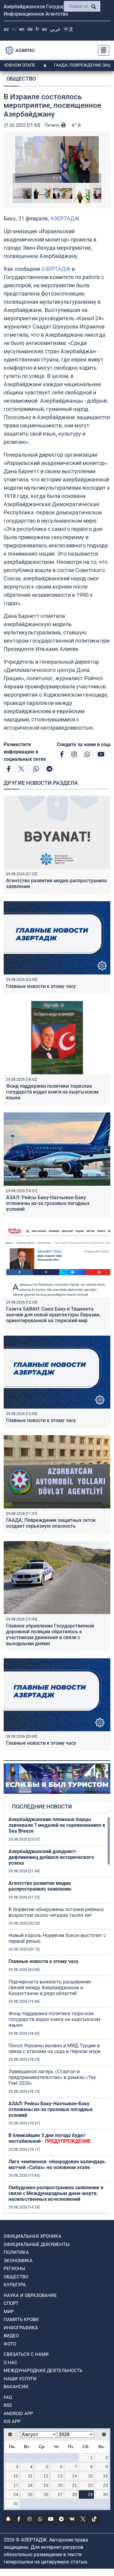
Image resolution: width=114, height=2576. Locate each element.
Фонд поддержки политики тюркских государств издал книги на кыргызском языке (52, 1092)
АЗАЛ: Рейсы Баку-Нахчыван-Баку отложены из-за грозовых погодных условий (48, 1203)
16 (105, 2476)
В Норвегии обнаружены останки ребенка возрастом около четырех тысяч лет (56, 1912)
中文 (69, 29)
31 (16, 2504)
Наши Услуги (20, 2379)
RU (14, 29)
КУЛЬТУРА (15, 2285)
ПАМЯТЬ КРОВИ (21, 2320)
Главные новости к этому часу (41, 986)
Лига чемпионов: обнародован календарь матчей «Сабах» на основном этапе (57, 2164)
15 (90, 2476)
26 (46, 2494)
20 (60, 2485)
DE (30, 29)
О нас (10, 2363)
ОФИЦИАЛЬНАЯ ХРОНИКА (33, 2236)
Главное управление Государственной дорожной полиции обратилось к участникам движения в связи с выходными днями (50, 1635)
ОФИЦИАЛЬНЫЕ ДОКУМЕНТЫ (37, 2244)
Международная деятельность (43, 2371)
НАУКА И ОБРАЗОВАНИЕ (30, 2295)
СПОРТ (11, 2303)
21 (74, 2485)
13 (60, 2476)
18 (30, 2485)
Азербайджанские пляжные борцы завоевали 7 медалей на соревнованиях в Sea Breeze (57, 1825)
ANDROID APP (18, 2414)
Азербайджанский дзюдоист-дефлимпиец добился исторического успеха (51, 1857)
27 (60, 2494)
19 (46, 2485)
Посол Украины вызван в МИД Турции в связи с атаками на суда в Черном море (54, 2048)
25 (30, 2494)
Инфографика (21, 2328)
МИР (9, 2312)
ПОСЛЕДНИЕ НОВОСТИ (42, 1807)
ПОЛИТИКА (16, 2252)
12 (46, 2476)
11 (30, 2476)
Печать (53, 125)
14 (74, 2476)
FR (37, 29)
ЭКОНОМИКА (18, 2261)
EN (22, 29)
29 (90, 2494)
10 (16, 2476)
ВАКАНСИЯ (16, 2387)
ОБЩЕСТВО (21, 79)
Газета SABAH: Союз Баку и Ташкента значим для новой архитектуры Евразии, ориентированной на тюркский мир (53, 1315)
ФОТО (10, 2344)
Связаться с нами (26, 2354)
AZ (6, 29)
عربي (55, 29)
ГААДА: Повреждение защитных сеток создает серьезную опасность (51, 1523)
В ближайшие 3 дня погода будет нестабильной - (50, 2138)
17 (16, 2485)
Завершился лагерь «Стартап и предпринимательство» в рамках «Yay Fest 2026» (52, 2077)
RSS (8, 2405)
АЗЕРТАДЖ (65, 218)
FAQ (8, 2397)
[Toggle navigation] (102, 50)
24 (16, 2494)
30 (105, 2494)
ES (44, 29)
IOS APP (12, 2422)
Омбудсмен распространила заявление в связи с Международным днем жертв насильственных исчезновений (56, 2193)
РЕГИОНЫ (14, 2269)
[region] (59, 2015)
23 (105, 2485)
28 (74, 2494)
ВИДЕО (11, 2336)
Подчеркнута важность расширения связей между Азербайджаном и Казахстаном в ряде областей (50, 1988)
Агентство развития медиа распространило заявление (40, 1886)
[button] (57, 160)
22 (90, 2485)
